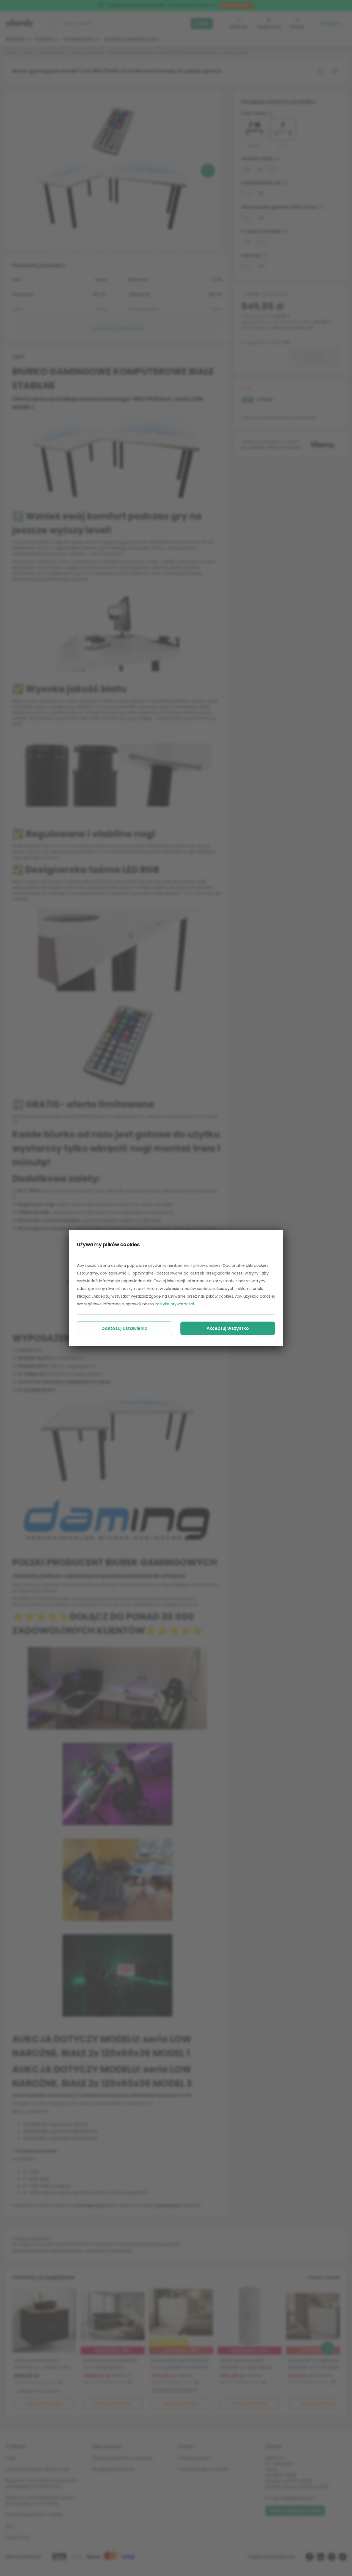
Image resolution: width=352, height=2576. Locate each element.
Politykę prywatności (174, 1304)
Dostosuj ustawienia (124, 1328)
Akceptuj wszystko (228, 1328)
